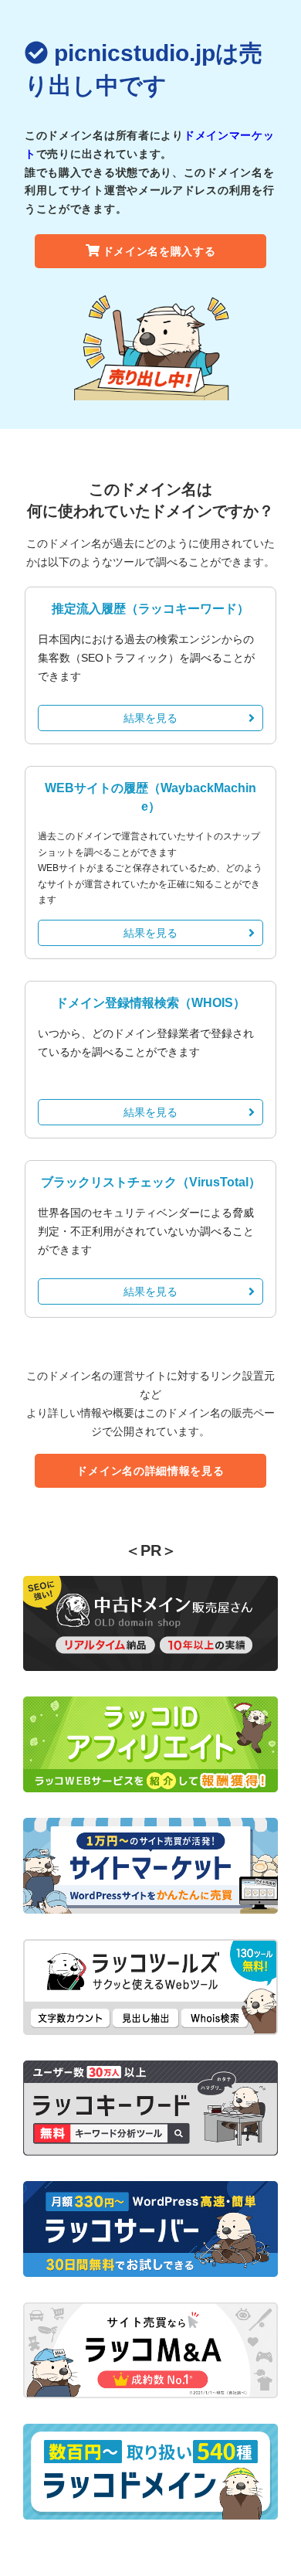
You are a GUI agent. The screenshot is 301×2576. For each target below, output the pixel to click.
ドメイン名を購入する (159, 251)
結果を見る (150, 718)
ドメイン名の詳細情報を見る (150, 1471)
